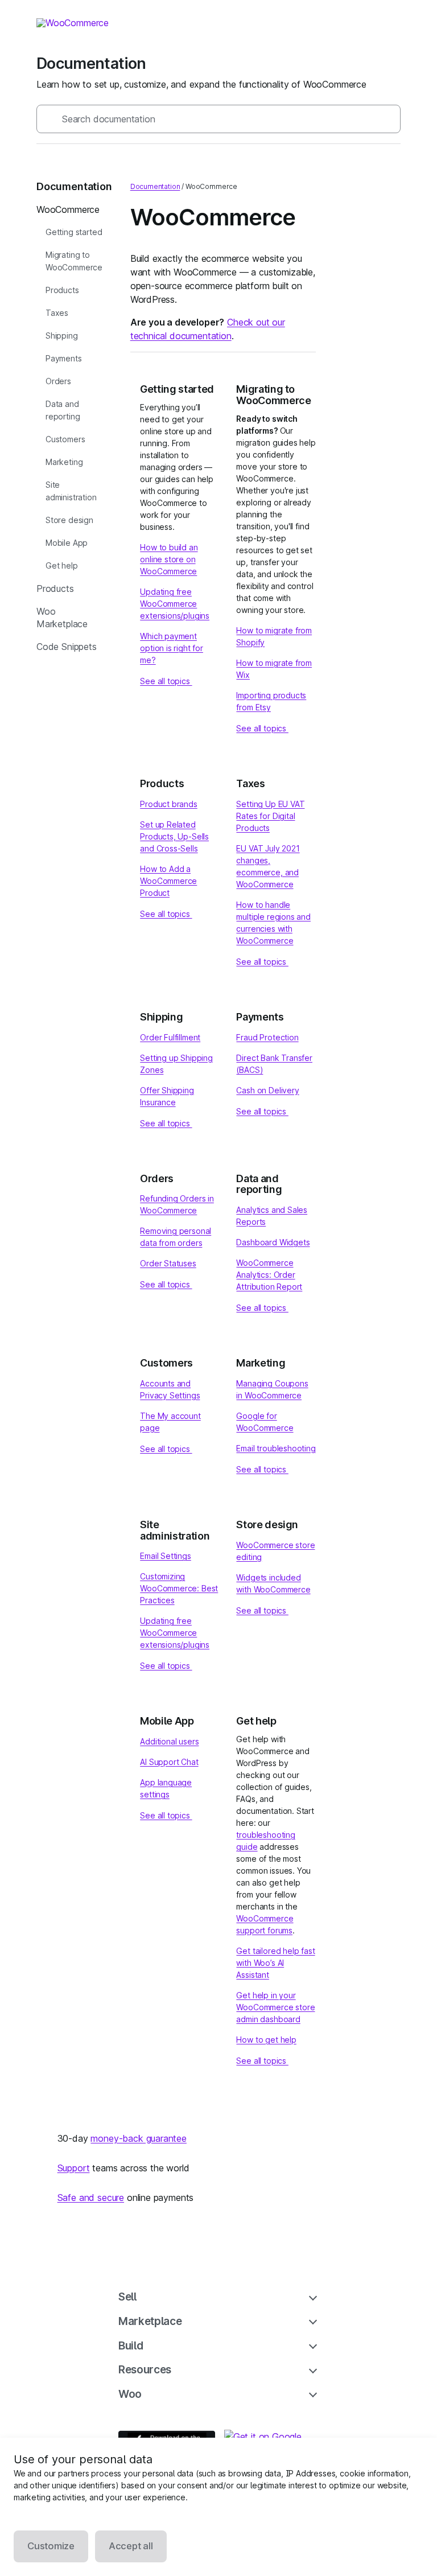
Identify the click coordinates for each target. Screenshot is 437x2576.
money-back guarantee (138, 2138)
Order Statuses (168, 1263)
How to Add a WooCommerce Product (168, 881)
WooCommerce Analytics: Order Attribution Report (269, 1275)
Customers (65, 439)
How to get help (266, 2040)
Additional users (169, 1741)
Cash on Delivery (267, 1090)
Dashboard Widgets (273, 1242)
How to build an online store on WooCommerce (169, 559)
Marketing (64, 462)
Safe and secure (91, 2198)
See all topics (166, 681)
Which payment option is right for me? (172, 648)
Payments (64, 358)
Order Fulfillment (170, 1037)
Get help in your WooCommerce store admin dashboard (275, 2007)
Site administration (71, 491)
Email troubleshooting (276, 1448)
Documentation (155, 186)
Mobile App (67, 543)
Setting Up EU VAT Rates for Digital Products (270, 816)
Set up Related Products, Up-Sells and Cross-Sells (174, 836)
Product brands (169, 804)
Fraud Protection (267, 1037)
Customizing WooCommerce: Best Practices (179, 1588)
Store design (69, 520)
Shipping (62, 336)
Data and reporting (63, 410)
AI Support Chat (169, 1762)
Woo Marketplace (62, 618)
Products (62, 290)
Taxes (57, 313)
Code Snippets (67, 647)
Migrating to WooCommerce (74, 261)
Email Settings (166, 1556)
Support (74, 2168)
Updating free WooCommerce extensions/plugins (175, 604)
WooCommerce (68, 209)
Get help (62, 565)
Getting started (74, 232)
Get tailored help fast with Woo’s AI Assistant (275, 1963)
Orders (58, 381)
